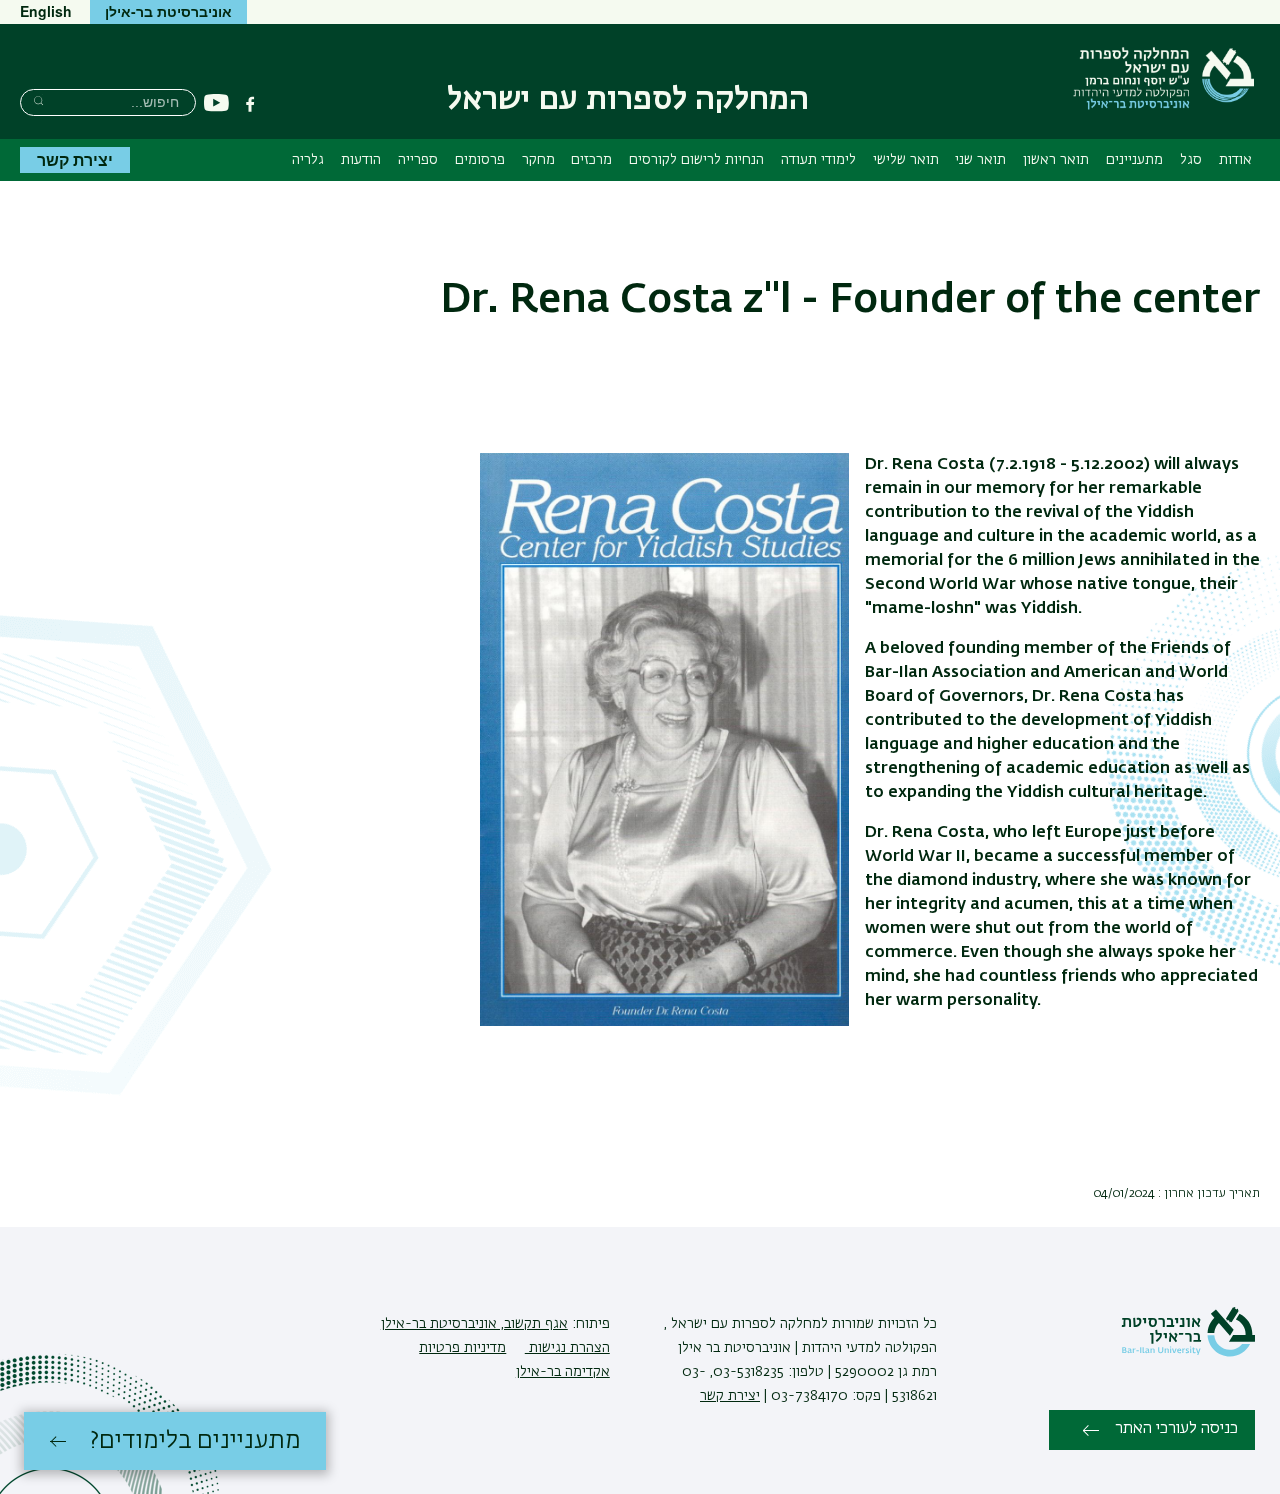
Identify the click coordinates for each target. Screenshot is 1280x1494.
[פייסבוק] (250, 104)
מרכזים (591, 160)
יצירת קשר (75, 159)
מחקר (538, 160)
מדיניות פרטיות (462, 1348)
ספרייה (418, 160)
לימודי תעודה (818, 160)
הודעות (361, 160)
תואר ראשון (1056, 160)
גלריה (308, 160)
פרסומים (480, 160)
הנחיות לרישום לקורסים (696, 160)
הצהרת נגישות (567, 1348)
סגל (1191, 160)
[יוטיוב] (216, 103)
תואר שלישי (906, 160)
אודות (1235, 160)
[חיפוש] (38, 100)
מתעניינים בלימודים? (195, 1441)
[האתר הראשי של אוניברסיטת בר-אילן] (1188, 1353)
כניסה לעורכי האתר (1176, 1429)
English (46, 11)
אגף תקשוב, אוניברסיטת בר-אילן (474, 1324)
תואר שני (980, 160)
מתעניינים (1134, 160)
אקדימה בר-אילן (563, 1372)
